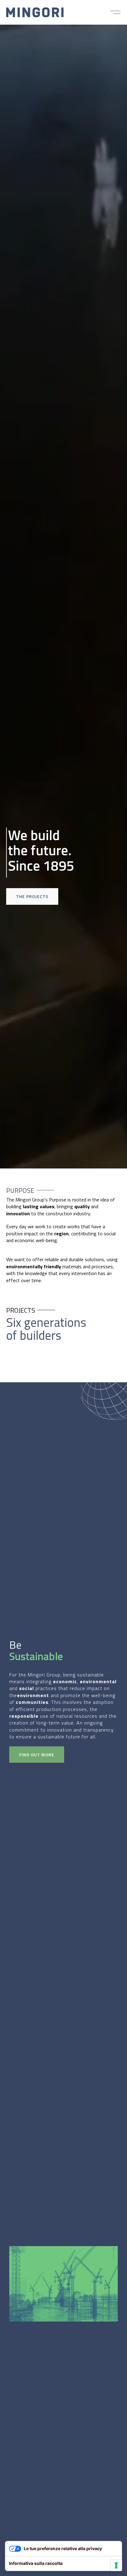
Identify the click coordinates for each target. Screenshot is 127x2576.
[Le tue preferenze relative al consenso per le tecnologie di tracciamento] (116, 2565)
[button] (115, 12)
